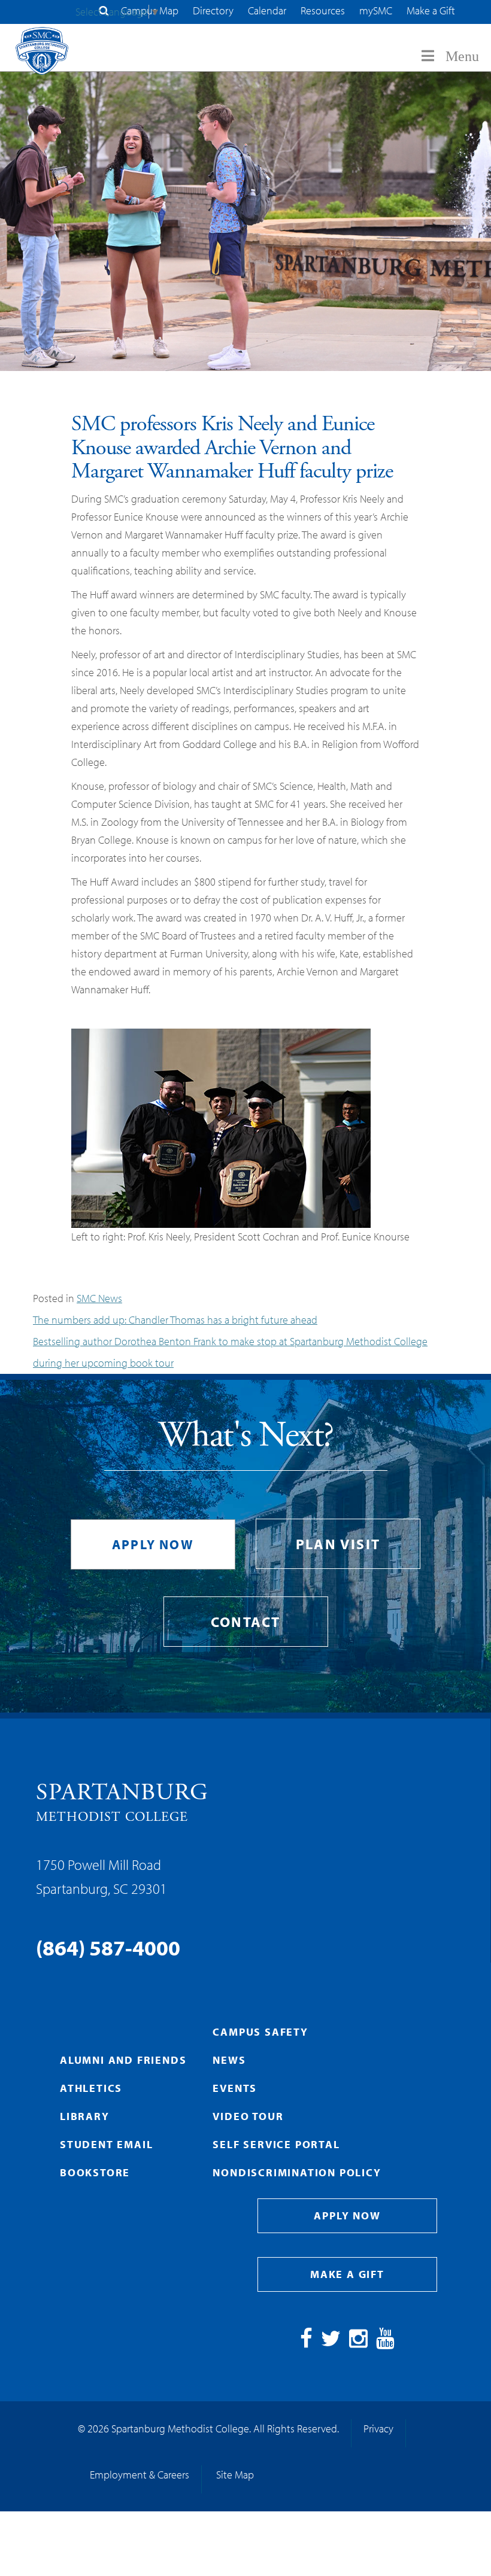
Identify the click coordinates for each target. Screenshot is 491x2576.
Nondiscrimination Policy (297, 2172)
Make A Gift (347, 2274)
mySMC (376, 10)
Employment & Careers (140, 2475)
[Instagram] (358, 2342)
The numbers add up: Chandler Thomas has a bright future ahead (175, 1320)
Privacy (378, 2429)
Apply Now (153, 1544)
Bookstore (95, 2172)
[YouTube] (385, 2342)
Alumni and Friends (123, 2060)
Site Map (235, 2475)
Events (235, 2088)
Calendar (267, 10)
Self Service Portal (276, 2144)
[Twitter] (331, 2342)
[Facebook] (306, 2342)
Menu (462, 56)
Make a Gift (431, 10)
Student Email (106, 2144)
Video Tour (248, 2116)
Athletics (91, 2088)
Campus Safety (260, 2032)
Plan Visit (338, 1544)
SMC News (99, 1298)
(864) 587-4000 (108, 1947)
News (229, 2060)
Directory (213, 10)
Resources (323, 10)
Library (85, 2116)
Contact (246, 1622)
